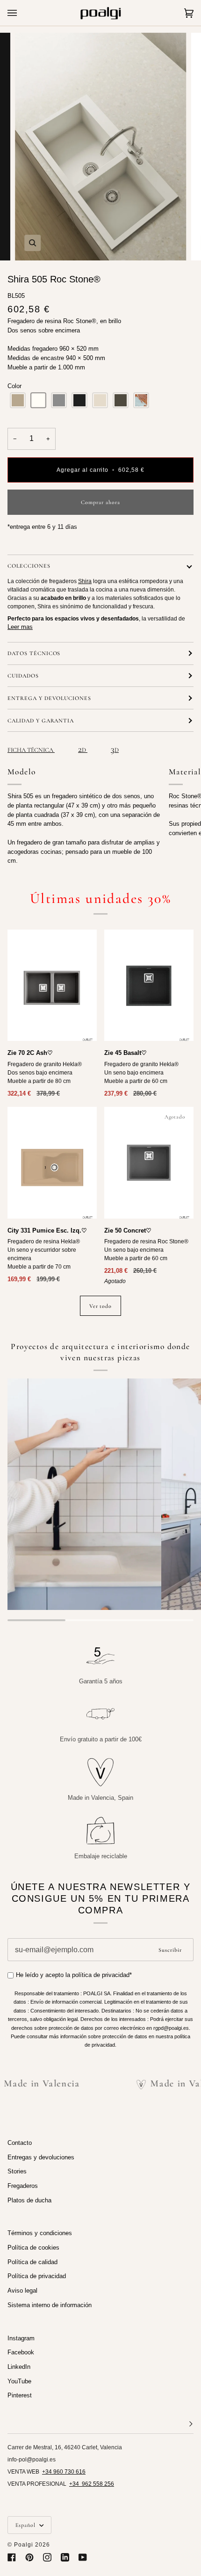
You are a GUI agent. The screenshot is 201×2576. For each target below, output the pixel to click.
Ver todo (101, 1306)
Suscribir (170, 1950)
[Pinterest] (29, 2557)
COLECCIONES (29, 566)
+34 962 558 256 (92, 2484)
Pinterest (20, 2395)
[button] (18, 400)
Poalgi (24, 2545)
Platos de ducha (29, 2200)
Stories (17, 2171)
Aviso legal (22, 2291)
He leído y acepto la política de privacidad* (74, 1975)
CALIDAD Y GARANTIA (41, 721)
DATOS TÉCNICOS (34, 653)
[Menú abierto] (22, 13)
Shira (85, 581)
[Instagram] (47, 2557)
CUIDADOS (23, 676)
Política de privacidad (37, 2276)
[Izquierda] (52, 1163)
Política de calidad (32, 2262)
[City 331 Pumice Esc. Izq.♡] (52, 1163)
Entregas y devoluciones (41, 2157)
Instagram (21, 2338)
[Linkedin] (65, 2557)
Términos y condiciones (40, 2233)
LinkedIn (19, 2367)
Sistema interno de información (50, 2305)
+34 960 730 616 (64, 2472)
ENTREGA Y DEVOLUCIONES (49, 698)
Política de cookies (33, 2248)
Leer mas (20, 627)
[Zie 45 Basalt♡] (149, 985)
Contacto (20, 2143)
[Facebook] (12, 2557)
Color (14, 386)
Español (26, 2525)
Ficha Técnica (31, 750)
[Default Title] (52, 985)
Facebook (21, 2352)
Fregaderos (23, 2186)
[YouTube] (83, 2557)
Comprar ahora (100, 502)
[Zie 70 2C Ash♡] (52, 985)
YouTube (19, 2381)
